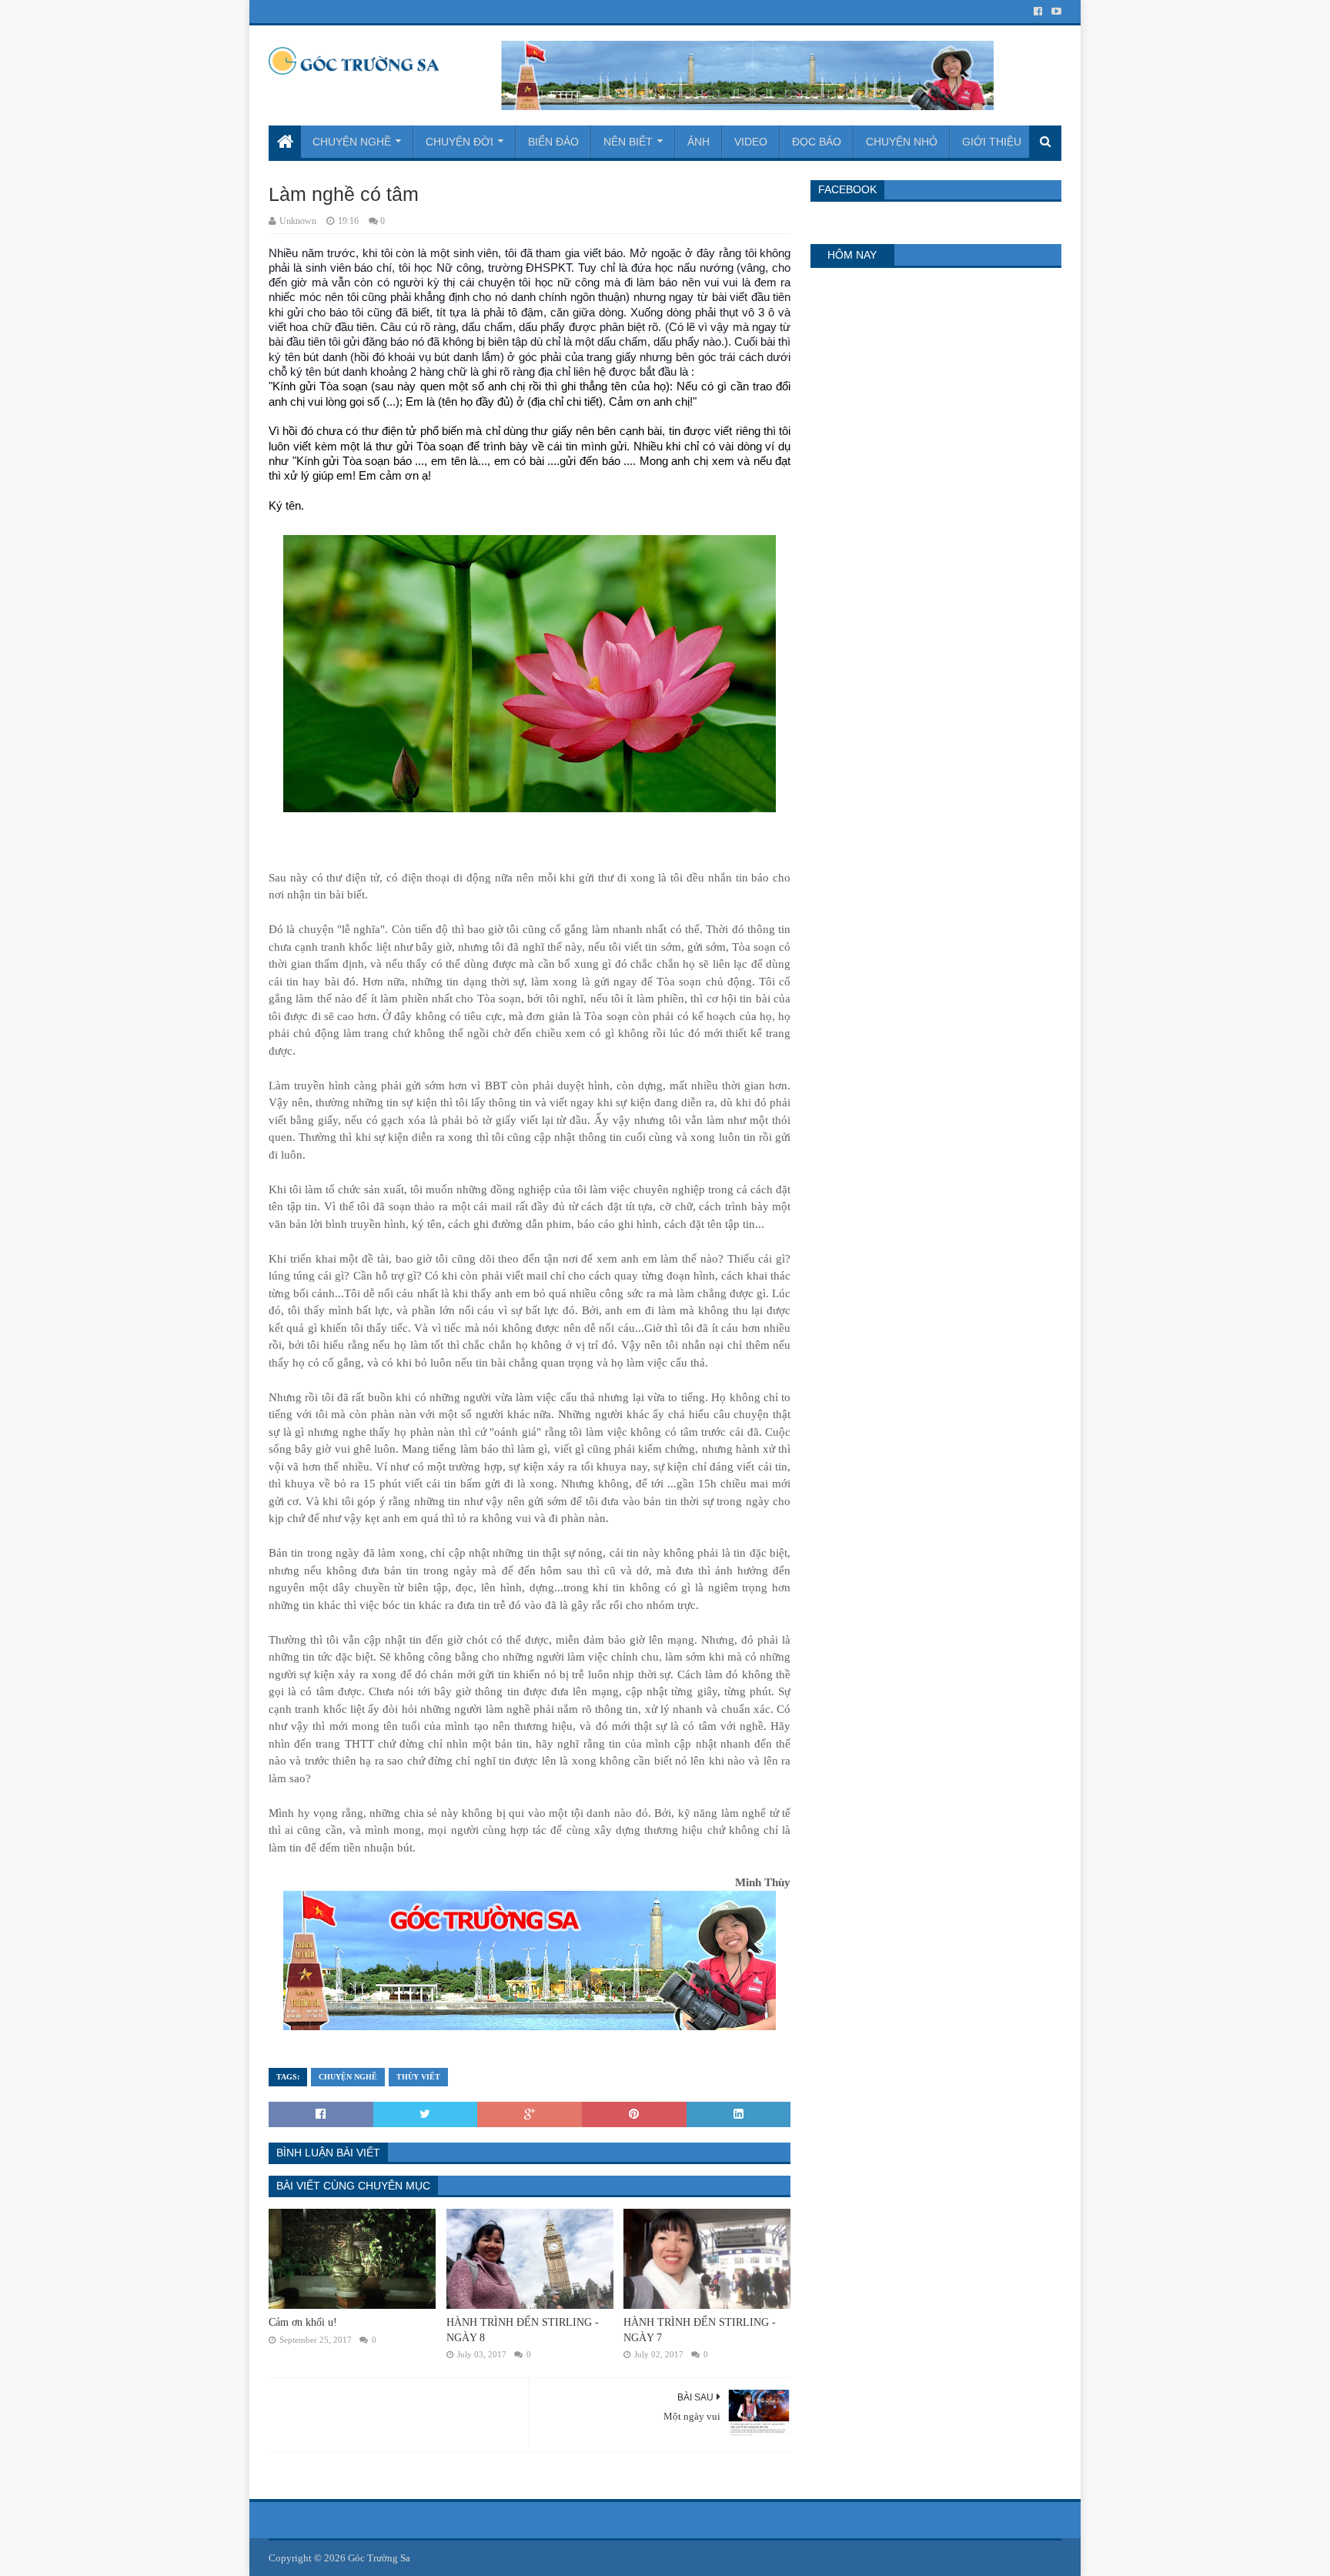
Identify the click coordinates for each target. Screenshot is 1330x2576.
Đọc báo (817, 142)
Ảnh (698, 142)
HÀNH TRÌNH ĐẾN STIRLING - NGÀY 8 (523, 2330)
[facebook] (1038, 12)
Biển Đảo (553, 142)
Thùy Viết (418, 2077)
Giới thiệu (992, 142)
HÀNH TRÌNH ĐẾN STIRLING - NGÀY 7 (700, 2330)
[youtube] (1055, 12)
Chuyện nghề (352, 142)
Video (751, 142)
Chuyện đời (459, 142)
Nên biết (628, 142)
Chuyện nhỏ (902, 142)
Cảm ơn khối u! (303, 2322)
